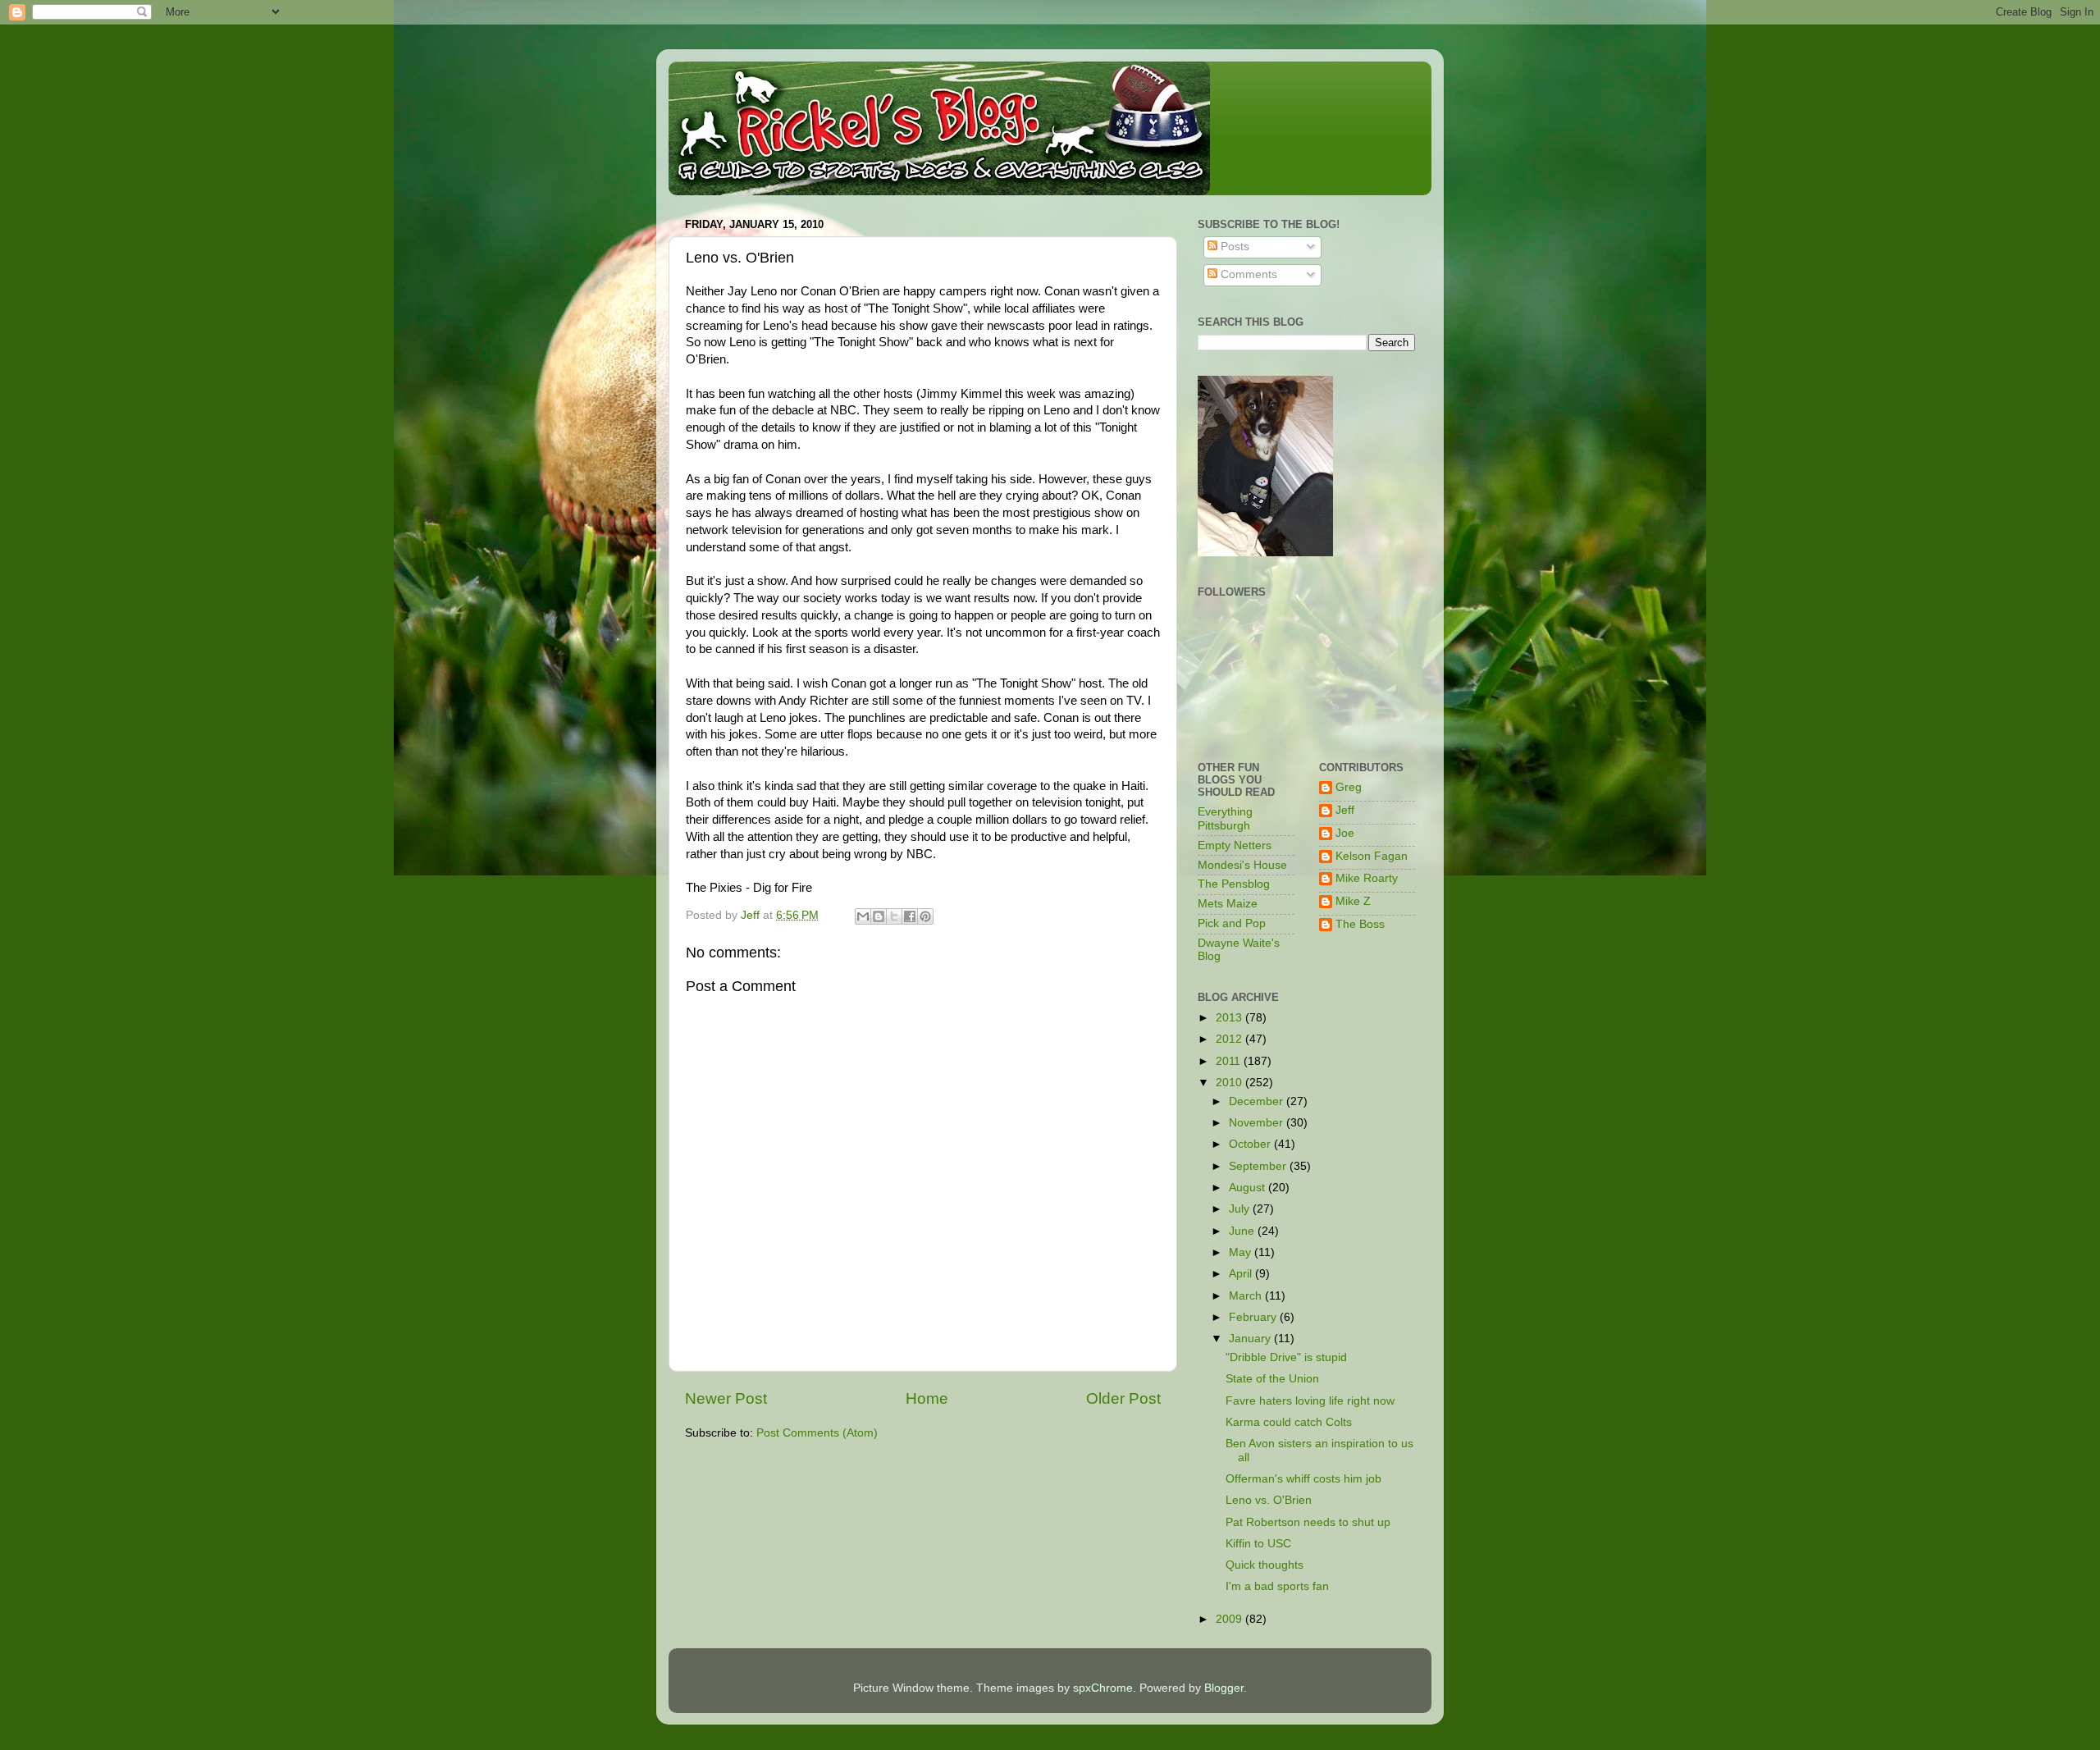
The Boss (1360, 924)
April (1242, 1274)
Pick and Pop (1232, 923)
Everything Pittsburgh (1225, 818)
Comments (1247, 274)
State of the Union (1272, 1379)
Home (927, 1398)
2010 (1230, 1083)
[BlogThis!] (879, 916)
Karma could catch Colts (1289, 1422)
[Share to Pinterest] (925, 916)
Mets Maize (1228, 904)
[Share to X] (894, 916)
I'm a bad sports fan (1277, 1586)
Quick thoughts (1265, 1565)
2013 (1230, 1018)
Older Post (1123, 1398)
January (1251, 1339)
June (1243, 1231)
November (1258, 1123)
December (1258, 1101)
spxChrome (1103, 1688)
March (1247, 1296)
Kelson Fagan (1372, 856)
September (1259, 1166)
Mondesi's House (1242, 865)
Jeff (1345, 810)
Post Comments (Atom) (817, 1433)
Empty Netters (1235, 845)
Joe (1345, 833)
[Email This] (863, 916)
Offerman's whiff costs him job (1303, 1479)
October (1251, 1144)
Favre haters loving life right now (1310, 1401)
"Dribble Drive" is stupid (1286, 1357)
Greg (1349, 787)
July (1241, 1209)
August (1249, 1188)
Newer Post (726, 1398)
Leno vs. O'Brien (1269, 1500)
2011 (1230, 1061)
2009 (1230, 1619)
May (1242, 1252)
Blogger (1224, 1688)
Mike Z (1353, 901)
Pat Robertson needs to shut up (1308, 1522)
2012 (1230, 1039)
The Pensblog (1234, 884)
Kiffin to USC (1258, 1544)
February (1254, 1317)
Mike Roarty (1367, 878)
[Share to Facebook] (910, 916)
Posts (1233, 247)
